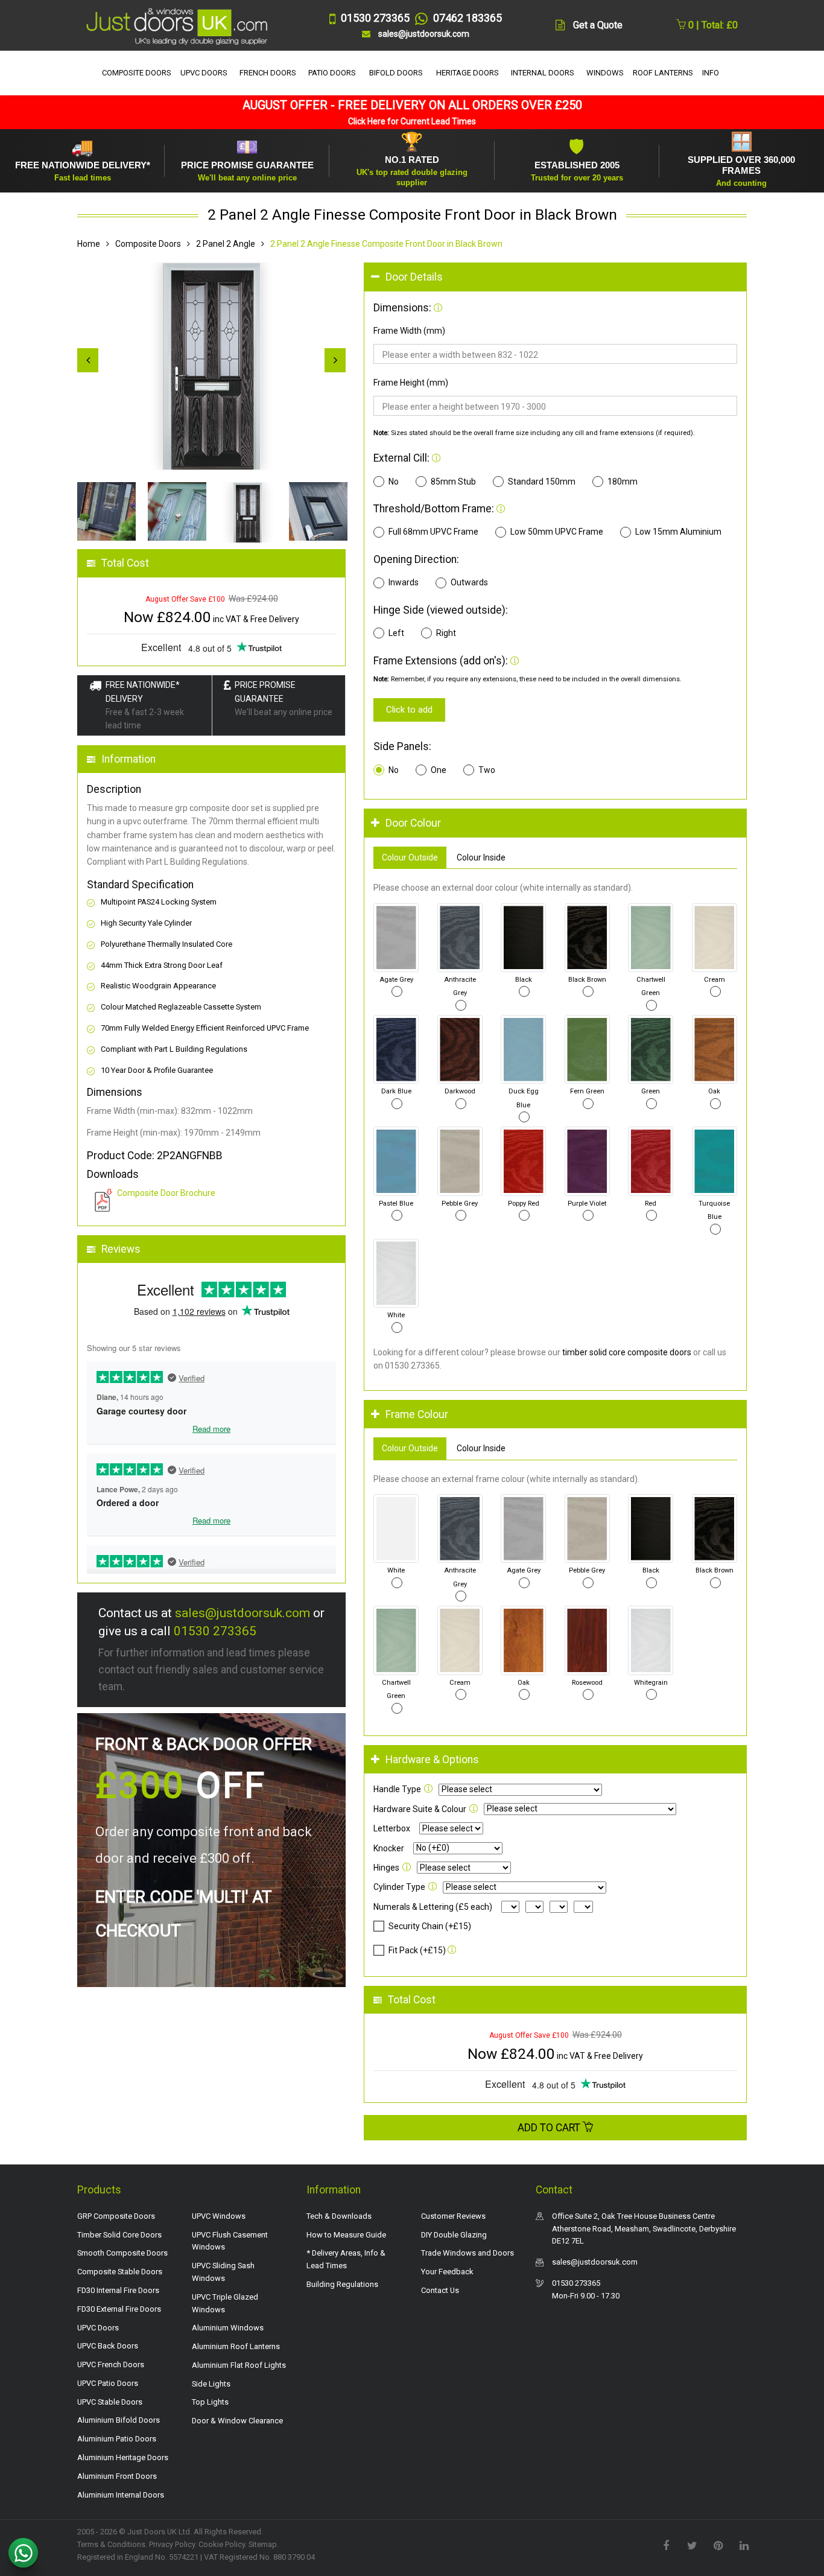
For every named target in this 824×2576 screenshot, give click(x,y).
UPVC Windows (219, 2216)
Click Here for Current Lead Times (412, 121)
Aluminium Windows (228, 2328)
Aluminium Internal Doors (121, 2495)
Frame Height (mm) (411, 383)
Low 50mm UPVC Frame (557, 532)
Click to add (409, 710)
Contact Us (440, 2290)
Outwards (469, 582)
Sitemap (263, 2544)
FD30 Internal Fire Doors (118, 2290)
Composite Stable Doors (120, 2272)
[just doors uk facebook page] (666, 2545)
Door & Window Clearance (237, 2421)
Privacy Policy (172, 2544)
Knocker (389, 1848)
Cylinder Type (399, 1887)
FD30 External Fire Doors (119, 2309)
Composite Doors (148, 244)
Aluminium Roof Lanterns (236, 2346)
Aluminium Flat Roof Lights (239, 2365)
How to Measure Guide (346, 2235)
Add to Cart (550, 2128)
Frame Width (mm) (409, 331)
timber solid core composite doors (627, 1352)
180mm (623, 482)
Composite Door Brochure (166, 1193)
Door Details (414, 277)
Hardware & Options (432, 1760)
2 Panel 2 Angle (226, 244)
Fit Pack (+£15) (417, 1950)
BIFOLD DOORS (396, 73)
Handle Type (397, 1789)
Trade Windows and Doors (467, 2253)
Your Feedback (447, 2272)
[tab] (555, 277)
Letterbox (392, 1828)
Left (396, 633)
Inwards (404, 582)
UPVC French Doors (111, 2365)
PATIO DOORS (332, 73)
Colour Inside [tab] (481, 857)
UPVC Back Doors (108, 2346)
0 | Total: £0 (712, 25)
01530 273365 (215, 1631)
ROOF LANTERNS (663, 73)
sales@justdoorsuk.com (242, 1613)
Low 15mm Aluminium (678, 532)
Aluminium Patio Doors (117, 2439)
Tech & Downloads (339, 2216)
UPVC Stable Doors (110, 2402)
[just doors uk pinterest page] (718, 2545)
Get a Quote (598, 25)
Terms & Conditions (111, 2544)
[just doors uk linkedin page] (744, 2545)
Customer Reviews (453, 2216)
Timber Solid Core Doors (119, 2235)
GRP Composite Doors (116, 2216)
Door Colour (413, 823)
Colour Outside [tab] (410, 857)
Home (89, 244)
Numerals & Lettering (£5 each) (433, 1907)
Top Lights (210, 2402)
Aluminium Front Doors (117, 2476)
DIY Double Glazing (454, 2235)
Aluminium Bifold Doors (119, 2420)
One (439, 770)
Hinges (386, 1868)
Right (446, 633)
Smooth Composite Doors (122, 2253)
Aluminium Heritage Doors (123, 2457)
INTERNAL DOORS (543, 73)
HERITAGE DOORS (467, 73)
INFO (711, 73)
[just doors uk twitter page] (692, 2545)
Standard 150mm (542, 482)
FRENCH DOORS (268, 73)
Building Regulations (342, 2284)
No (394, 482)
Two (487, 770)
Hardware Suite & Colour (420, 1809)
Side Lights (211, 2384)
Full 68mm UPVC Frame (433, 532)
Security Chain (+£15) (430, 1926)
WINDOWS (605, 73)
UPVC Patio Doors (108, 2383)
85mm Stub (453, 482)
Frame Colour (417, 1414)
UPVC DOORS (204, 73)
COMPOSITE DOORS (137, 73)
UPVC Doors (98, 2328)
